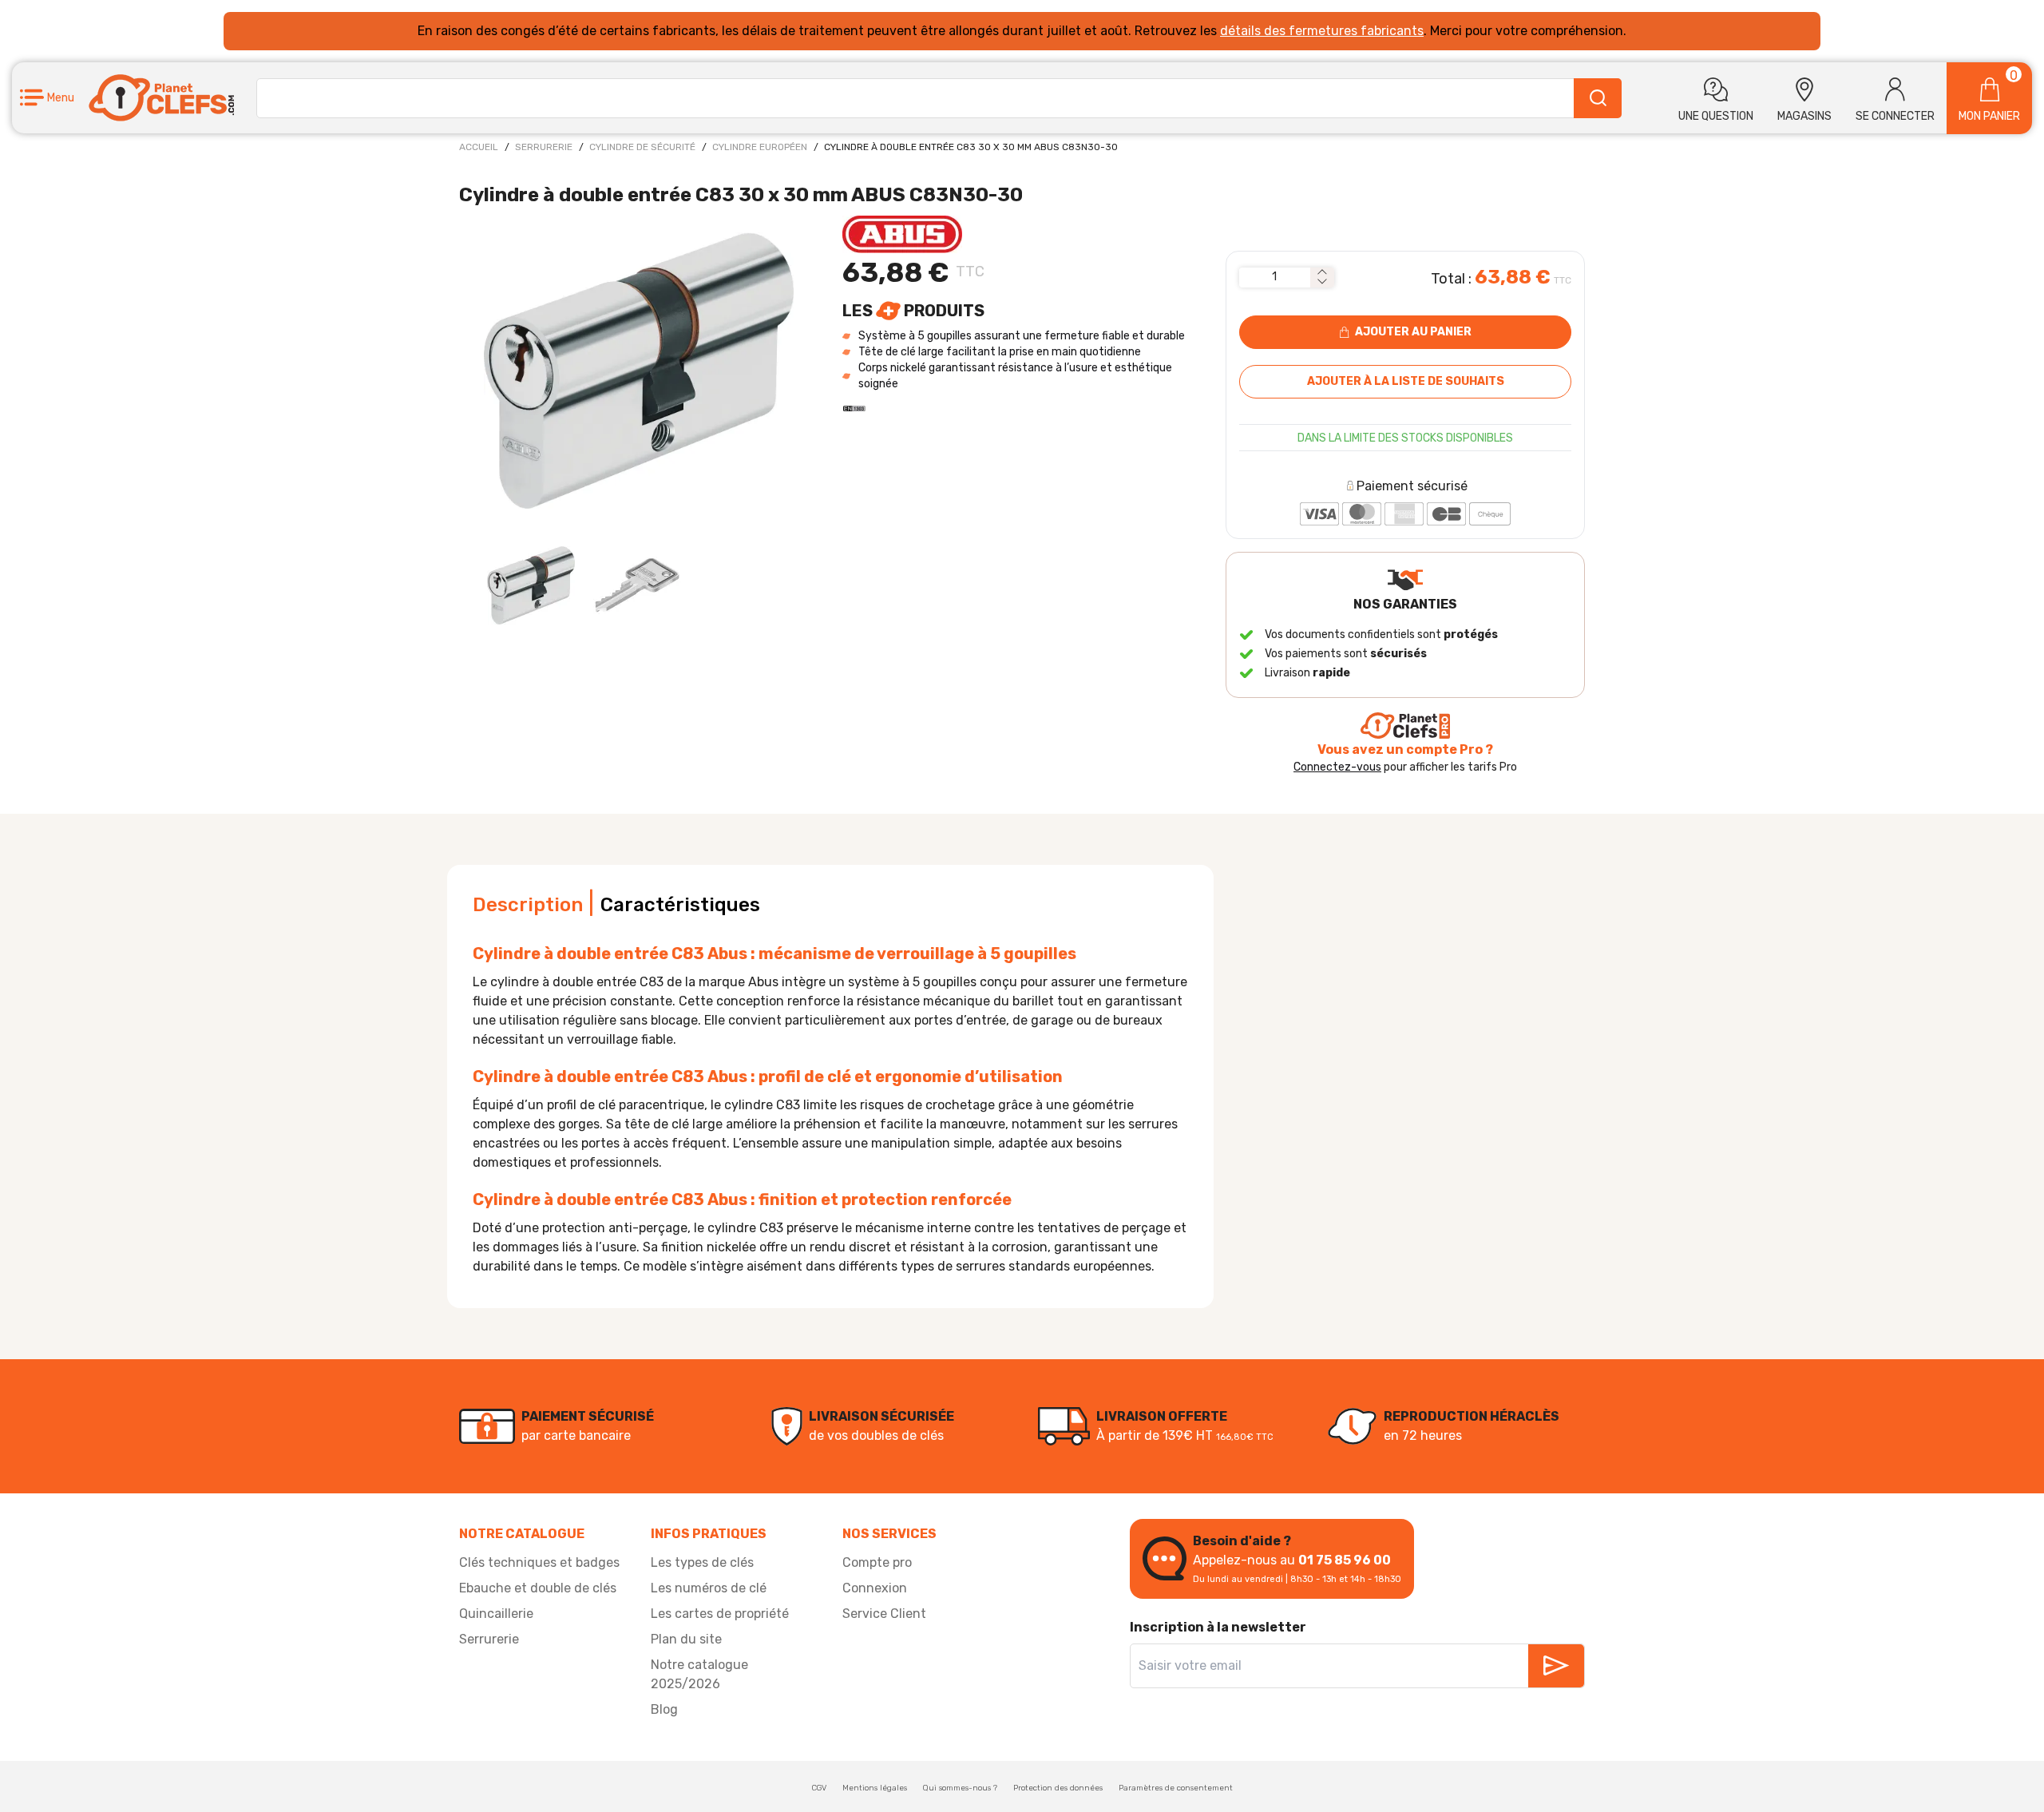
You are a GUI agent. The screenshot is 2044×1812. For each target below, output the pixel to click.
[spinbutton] (1275, 277)
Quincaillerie (496, 1614)
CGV (819, 1788)
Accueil (479, 147)
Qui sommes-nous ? (960, 1788)
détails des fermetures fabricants (1322, 31)
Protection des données (1058, 1788)
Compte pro (877, 1562)
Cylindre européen (760, 147)
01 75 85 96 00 (1345, 1560)
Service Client (884, 1614)
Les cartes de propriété (720, 1614)
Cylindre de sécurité (642, 147)
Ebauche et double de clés (538, 1588)
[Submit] (1598, 98)
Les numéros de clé (709, 1588)
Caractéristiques (680, 905)
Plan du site (686, 1639)
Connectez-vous (1337, 767)
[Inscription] (1556, 1666)
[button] (47, 98)
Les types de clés (702, 1562)
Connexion (875, 1588)
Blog (664, 1709)
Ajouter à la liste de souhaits (1406, 381)
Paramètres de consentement (1176, 1788)
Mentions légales (875, 1788)
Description (528, 905)
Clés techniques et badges (539, 1562)
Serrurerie (544, 147)
